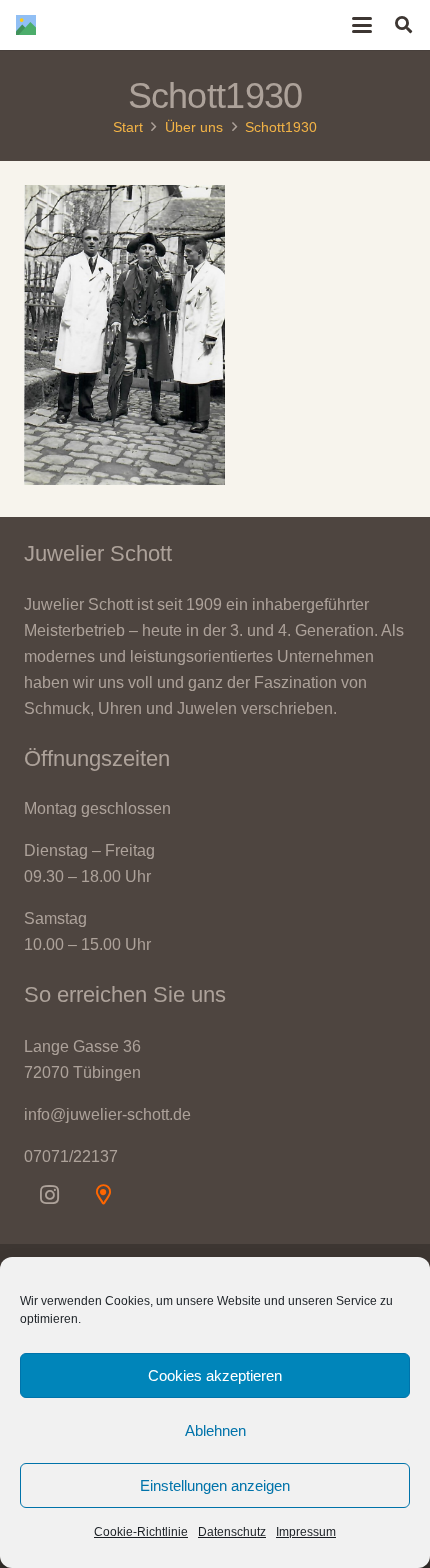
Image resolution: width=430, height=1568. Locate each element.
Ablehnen (215, 1430)
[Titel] (26, 25)
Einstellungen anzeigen (215, 1485)
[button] (363, 25)
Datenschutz (232, 1532)
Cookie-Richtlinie (141, 1532)
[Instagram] (49, 1195)
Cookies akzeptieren (215, 1375)
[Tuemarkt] (103, 1195)
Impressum (306, 1532)
